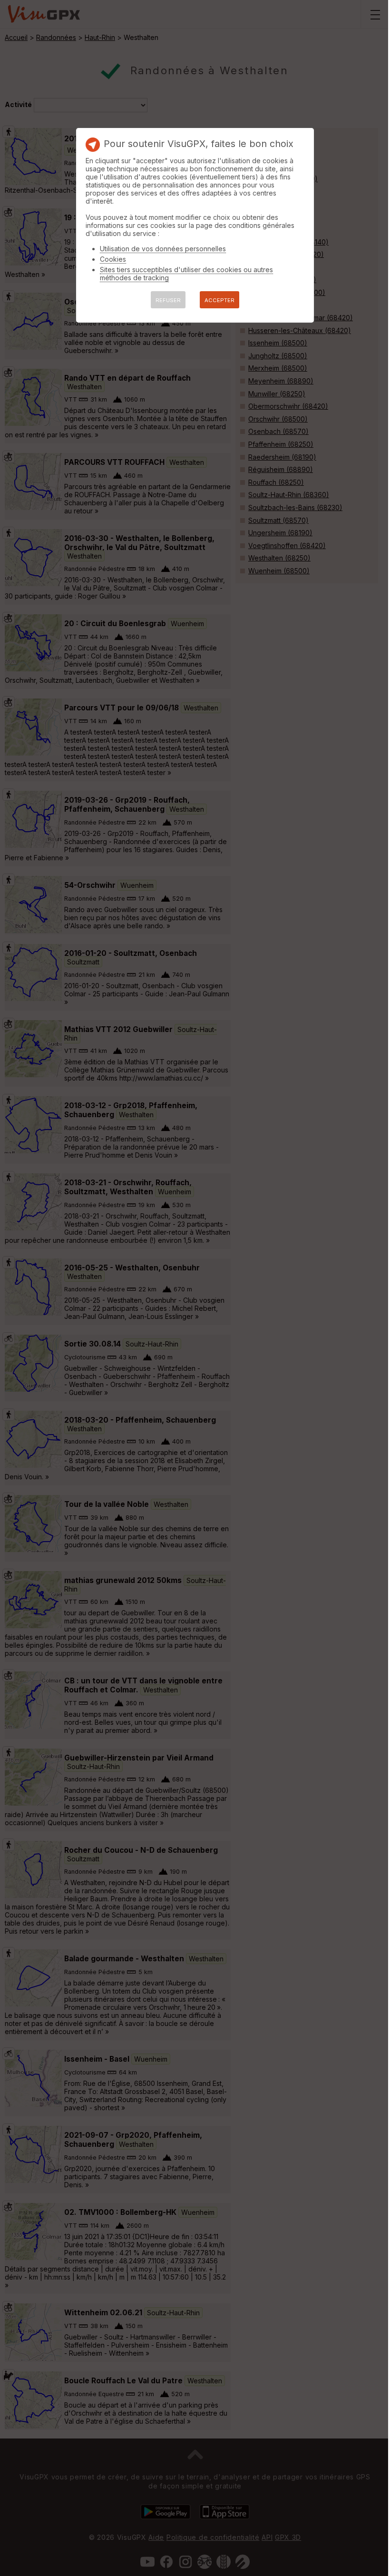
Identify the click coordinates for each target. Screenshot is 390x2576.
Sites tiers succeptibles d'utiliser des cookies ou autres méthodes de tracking (186, 274)
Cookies (113, 259)
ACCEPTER (219, 300)
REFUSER (168, 300)
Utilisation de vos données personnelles (163, 249)
